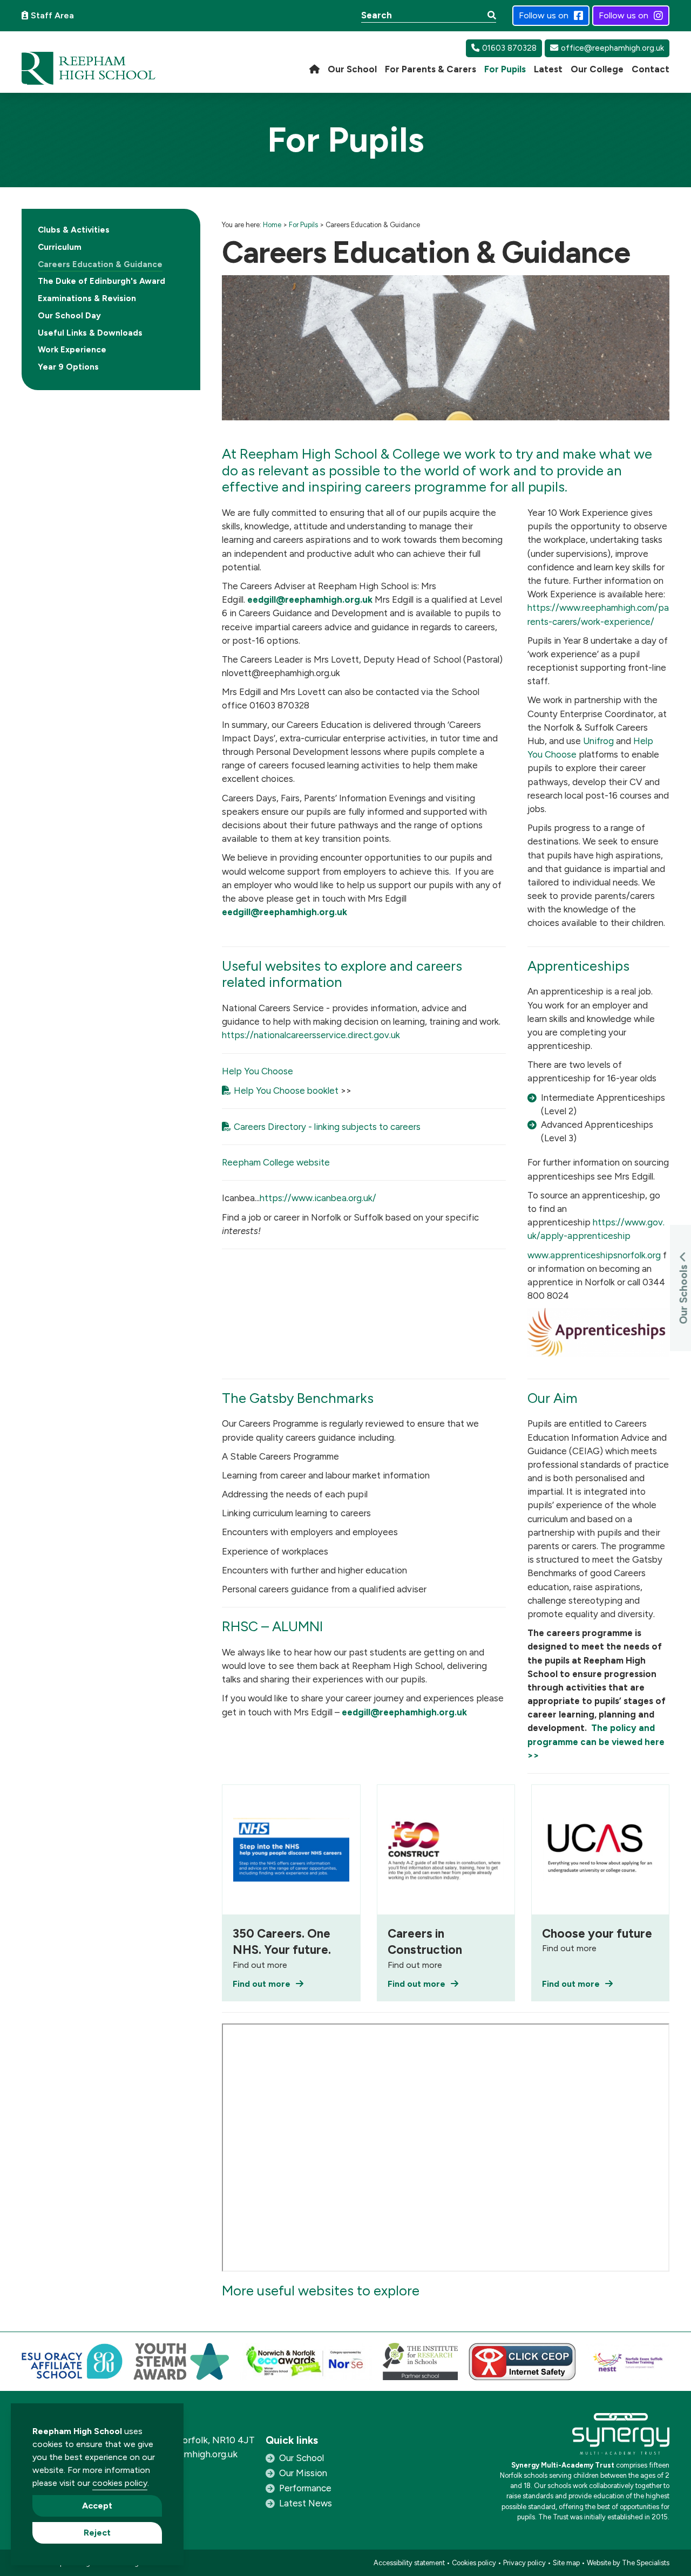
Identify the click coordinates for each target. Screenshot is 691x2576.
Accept (97, 2506)
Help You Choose (258, 1071)
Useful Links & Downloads (90, 333)
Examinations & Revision (87, 298)
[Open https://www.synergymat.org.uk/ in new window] (621, 2437)
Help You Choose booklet (286, 1091)
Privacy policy (524, 2563)
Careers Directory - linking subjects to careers (327, 1127)
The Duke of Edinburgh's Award (101, 281)
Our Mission (303, 2473)
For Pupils (303, 225)
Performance (305, 2488)
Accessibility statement (409, 2563)
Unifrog (598, 741)
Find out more (262, 1984)
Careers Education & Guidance (100, 264)
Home (272, 225)
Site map (566, 2563)
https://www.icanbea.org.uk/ (318, 1198)
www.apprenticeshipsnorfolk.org (594, 1255)
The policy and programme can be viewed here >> (596, 1741)
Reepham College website (276, 1162)
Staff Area (52, 15)
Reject (97, 2533)
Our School (302, 2458)
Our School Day (69, 316)
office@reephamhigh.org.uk (612, 48)
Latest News (306, 2503)
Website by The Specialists (628, 2563)
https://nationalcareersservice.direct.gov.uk (311, 1035)
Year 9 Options (68, 367)
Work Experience (72, 350)
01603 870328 (509, 48)
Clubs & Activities (74, 230)
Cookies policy (474, 2563)
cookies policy (120, 2483)
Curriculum (60, 247)
